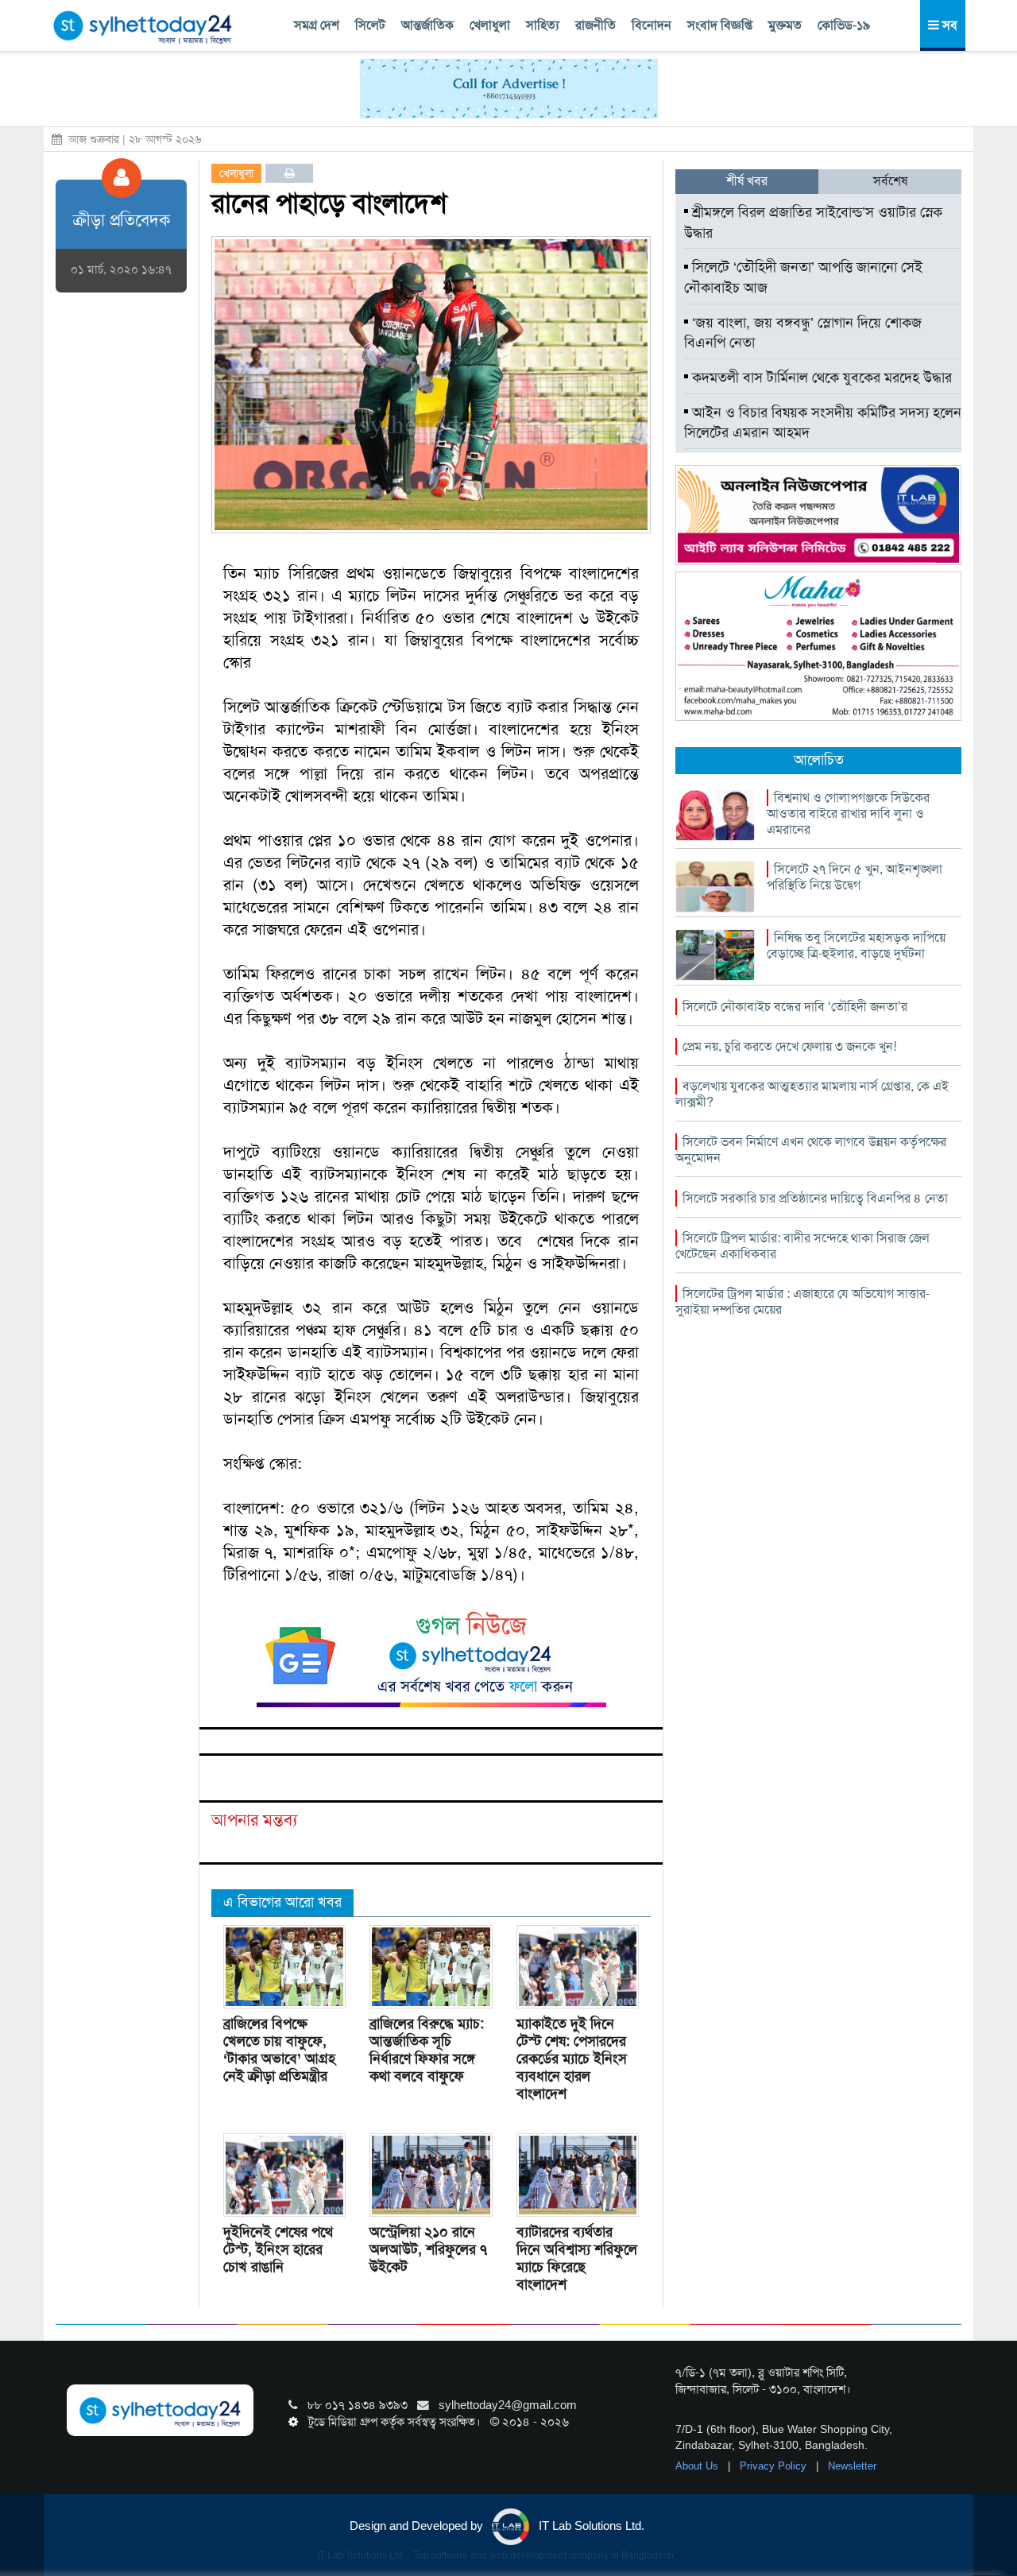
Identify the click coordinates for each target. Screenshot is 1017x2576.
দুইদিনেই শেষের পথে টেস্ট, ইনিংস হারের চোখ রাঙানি (278, 2249)
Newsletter (852, 2466)
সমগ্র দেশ (317, 25)
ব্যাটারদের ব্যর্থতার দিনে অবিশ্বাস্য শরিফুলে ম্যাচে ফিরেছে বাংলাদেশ (577, 2258)
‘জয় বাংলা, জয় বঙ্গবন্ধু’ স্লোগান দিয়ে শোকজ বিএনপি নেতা (803, 333)
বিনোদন (652, 25)
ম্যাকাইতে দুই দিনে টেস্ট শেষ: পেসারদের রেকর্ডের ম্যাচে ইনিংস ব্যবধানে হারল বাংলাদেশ (572, 2059)
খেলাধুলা (490, 25)
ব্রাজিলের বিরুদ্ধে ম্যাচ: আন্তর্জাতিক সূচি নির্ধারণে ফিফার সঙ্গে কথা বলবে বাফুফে (427, 2050)
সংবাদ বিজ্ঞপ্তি (720, 25)
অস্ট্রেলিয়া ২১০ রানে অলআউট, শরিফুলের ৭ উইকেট (428, 2249)
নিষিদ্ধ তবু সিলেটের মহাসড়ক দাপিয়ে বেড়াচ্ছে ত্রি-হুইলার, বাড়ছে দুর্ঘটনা (856, 945)
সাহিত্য (543, 25)
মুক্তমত (785, 25)
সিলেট (370, 25)
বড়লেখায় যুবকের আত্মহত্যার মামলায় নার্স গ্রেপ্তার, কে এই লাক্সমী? (812, 1094)
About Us (698, 2466)
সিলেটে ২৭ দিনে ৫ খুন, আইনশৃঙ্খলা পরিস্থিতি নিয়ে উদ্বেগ (855, 877)
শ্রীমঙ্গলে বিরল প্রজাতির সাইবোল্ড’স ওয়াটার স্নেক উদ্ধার (813, 223)
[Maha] (818, 645)
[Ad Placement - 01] (509, 87)
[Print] (290, 173)
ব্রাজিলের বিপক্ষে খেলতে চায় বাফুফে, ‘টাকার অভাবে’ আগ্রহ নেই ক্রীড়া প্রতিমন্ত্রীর (279, 2050)
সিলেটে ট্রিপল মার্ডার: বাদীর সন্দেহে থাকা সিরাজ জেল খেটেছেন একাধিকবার (802, 1246)
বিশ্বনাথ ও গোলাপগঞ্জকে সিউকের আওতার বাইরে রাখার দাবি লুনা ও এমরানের (848, 813)
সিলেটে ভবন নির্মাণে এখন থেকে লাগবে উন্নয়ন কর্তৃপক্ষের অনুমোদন (811, 1150)
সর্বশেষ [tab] (890, 181)
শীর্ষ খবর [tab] (747, 181)
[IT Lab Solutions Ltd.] (818, 514)
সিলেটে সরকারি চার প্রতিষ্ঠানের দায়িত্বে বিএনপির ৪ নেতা (815, 1198)
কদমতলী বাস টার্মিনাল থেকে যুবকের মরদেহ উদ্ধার (820, 378)
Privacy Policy (775, 2466)
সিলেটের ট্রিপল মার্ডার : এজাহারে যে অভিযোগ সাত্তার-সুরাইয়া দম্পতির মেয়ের (802, 1302)
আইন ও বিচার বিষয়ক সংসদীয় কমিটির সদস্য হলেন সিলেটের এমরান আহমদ (823, 423)
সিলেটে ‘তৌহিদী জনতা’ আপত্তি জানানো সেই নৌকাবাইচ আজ (803, 277)
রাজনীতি (596, 25)
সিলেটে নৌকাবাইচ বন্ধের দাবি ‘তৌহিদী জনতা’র (795, 1007)
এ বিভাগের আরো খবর (282, 1902)
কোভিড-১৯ (844, 25)
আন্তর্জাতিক (427, 25)
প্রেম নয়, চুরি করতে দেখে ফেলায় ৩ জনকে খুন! (789, 1046)
